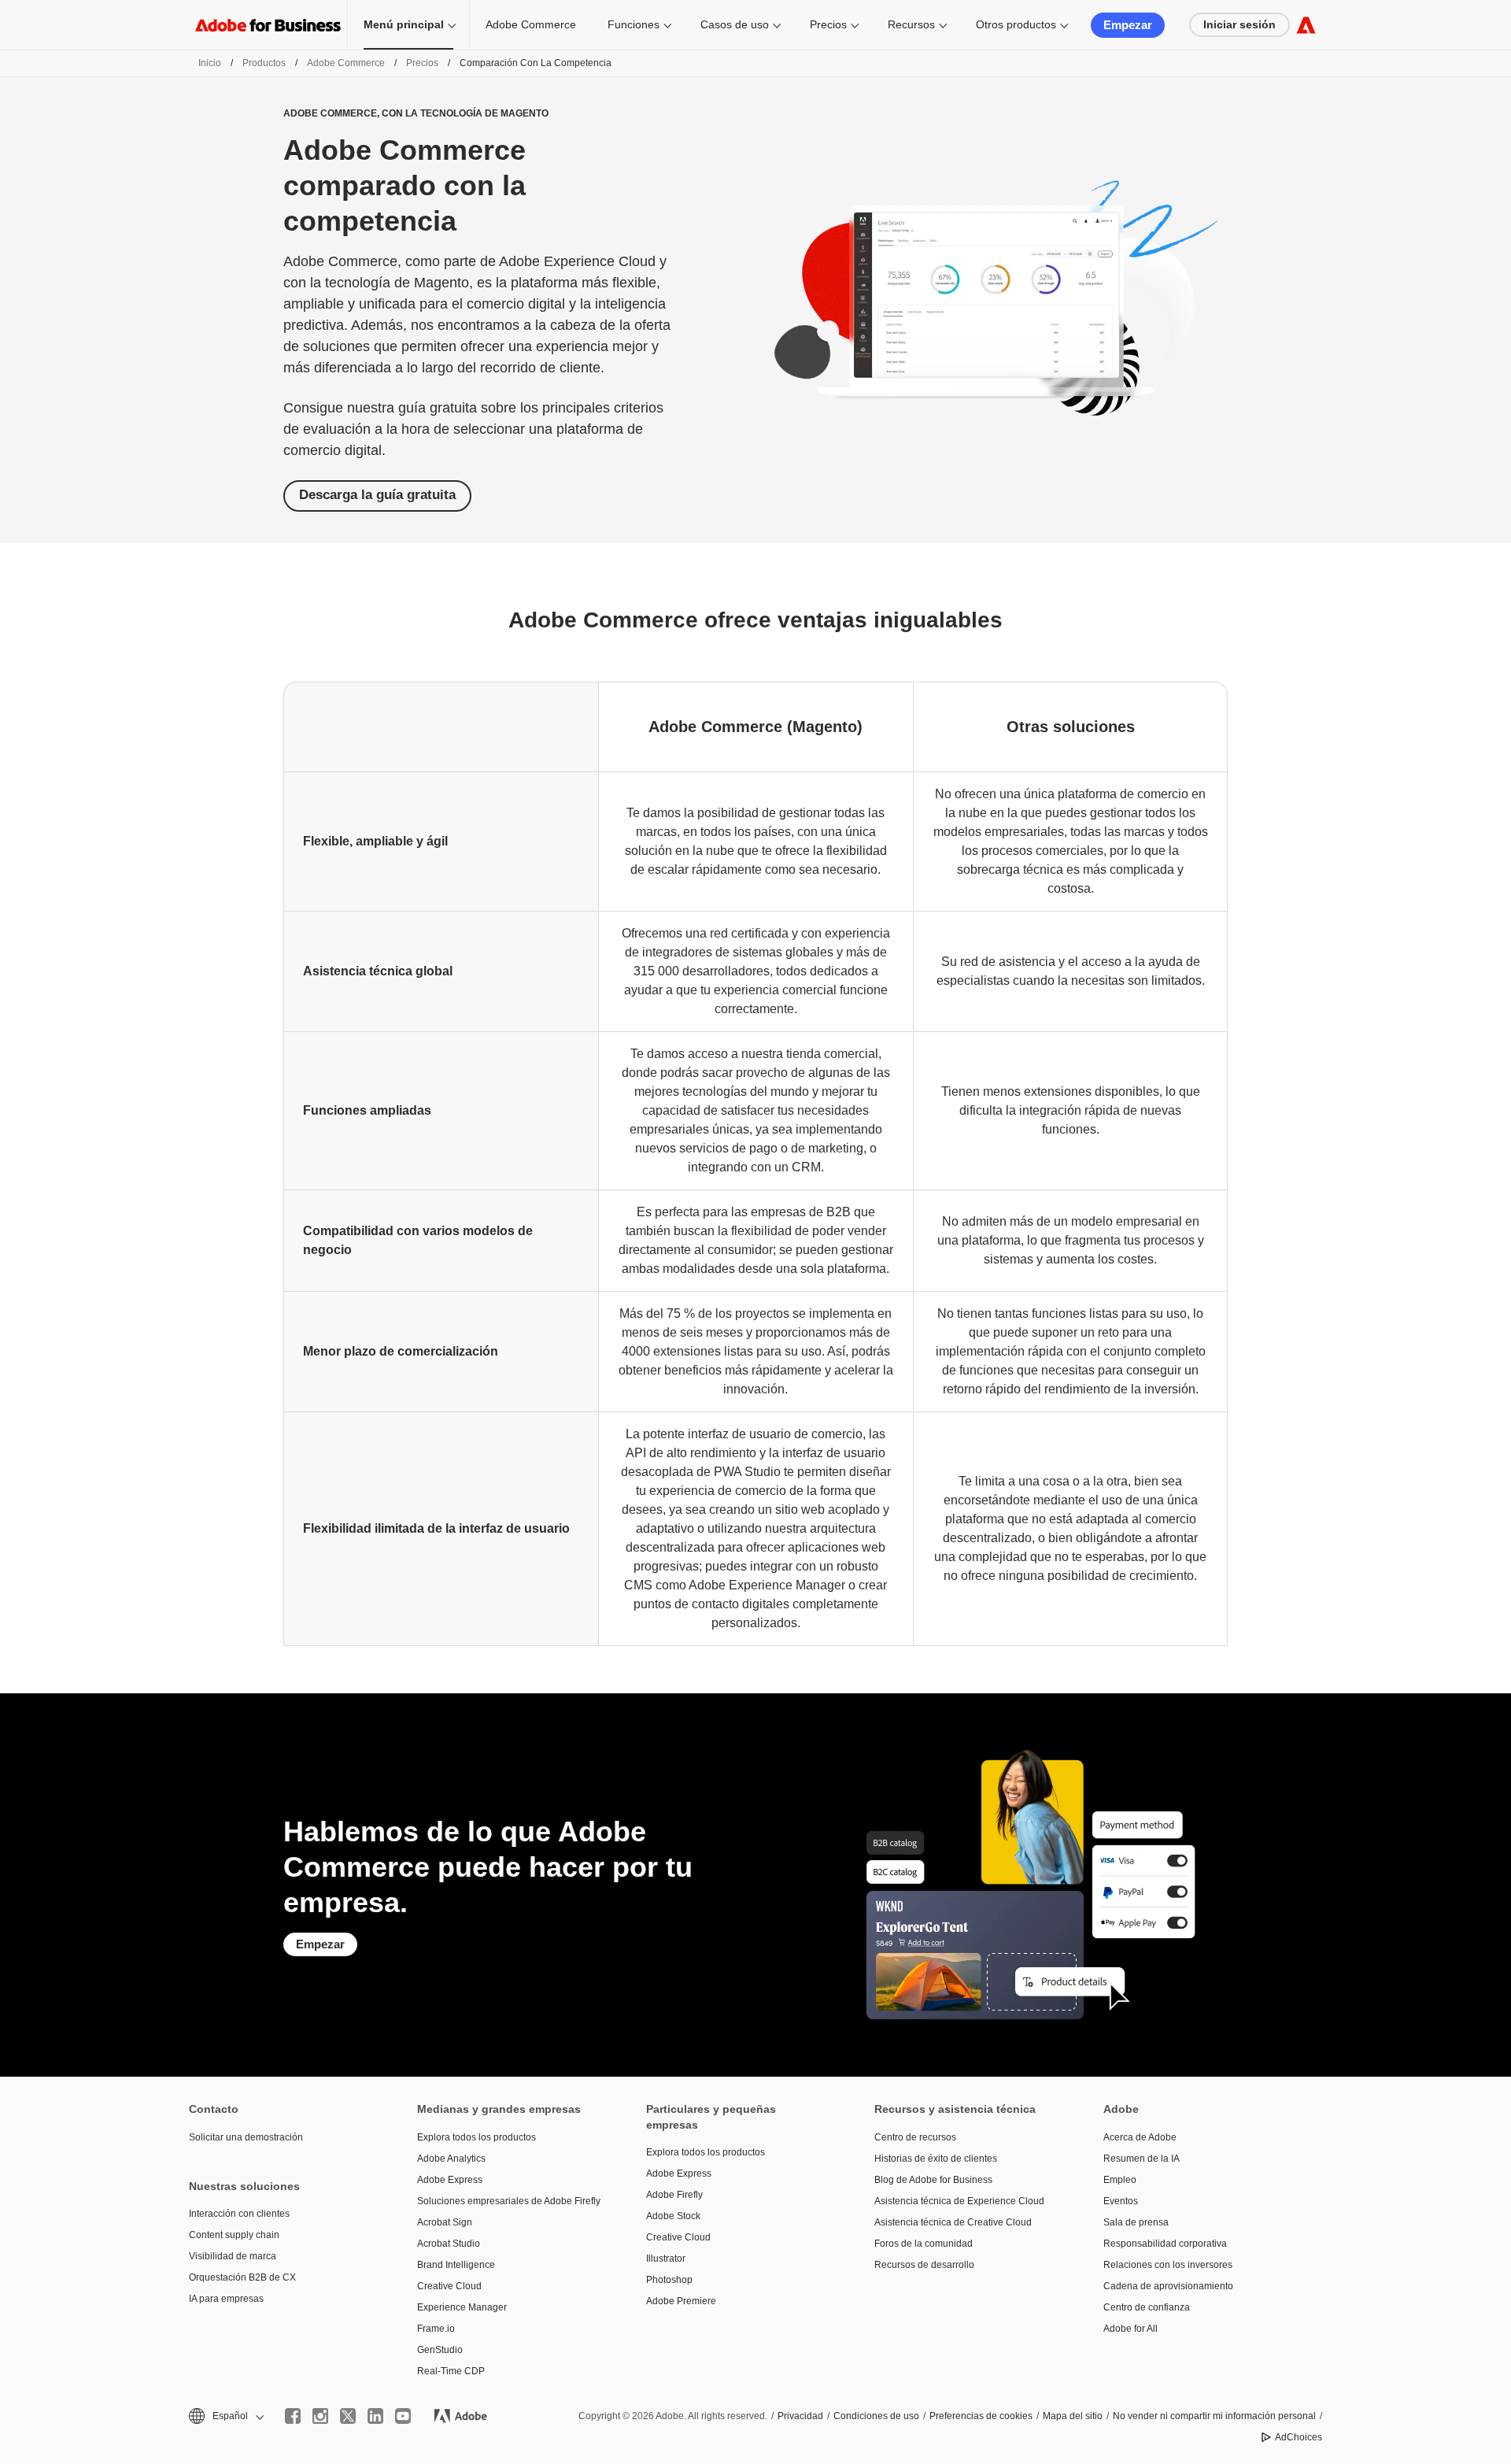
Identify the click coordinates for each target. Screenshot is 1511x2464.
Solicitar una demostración (246, 2137)
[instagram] (320, 2416)
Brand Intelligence (456, 2265)
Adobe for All (1130, 2329)
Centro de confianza (1147, 2307)
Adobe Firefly (674, 2195)
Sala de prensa (1136, 2222)
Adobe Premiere (681, 2301)
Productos (264, 63)
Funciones (634, 24)
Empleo (1120, 2180)
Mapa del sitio (1073, 2416)
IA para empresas (226, 2299)
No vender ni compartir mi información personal (1214, 2416)
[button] (225, 2416)
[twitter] (348, 2416)
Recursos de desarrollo (924, 2265)
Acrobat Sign (445, 2222)
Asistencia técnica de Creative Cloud (953, 2222)
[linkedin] (375, 2416)
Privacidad (800, 2416)
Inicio (210, 63)
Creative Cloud (449, 2286)
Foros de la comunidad (924, 2244)
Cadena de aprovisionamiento (1168, 2286)
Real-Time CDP (451, 2371)
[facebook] (293, 2416)
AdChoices (1299, 2437)
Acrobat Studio (449, 2244)
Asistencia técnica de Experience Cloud (959, 2201)
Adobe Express (450, 2180)
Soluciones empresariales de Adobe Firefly (508, 2201)
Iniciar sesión (1239, 24)
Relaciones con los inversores (1168, 2265)
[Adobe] (1306, 25)
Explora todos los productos (477, 2137)
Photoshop (669, 2280)
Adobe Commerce (531, 24)
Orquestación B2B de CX (242, 2277)
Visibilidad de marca (233, 2256)
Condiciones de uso (876, 2416)
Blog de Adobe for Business (933, 2180)
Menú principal (404, 24)
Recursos (911, 24)
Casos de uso (735, 24)
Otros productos (1016, 24)
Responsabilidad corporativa (1165, 2244)
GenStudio (440, 2350)
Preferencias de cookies (981, 2416)
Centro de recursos (915, 2137)
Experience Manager (462, 2307)
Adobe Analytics (451, 2159)
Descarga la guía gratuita (377, 495)
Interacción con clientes (239, 2214)
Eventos (1121, 2201)
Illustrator (666, 2259)
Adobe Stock (673, 2216)
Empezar (1128, 25)
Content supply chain (234, 2235)
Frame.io (436, 2329)
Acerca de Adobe (1140, 2137)
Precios (828, 24)
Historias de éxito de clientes (936, 2159)
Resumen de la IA (1142, 2159)
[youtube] (403, 2416)
